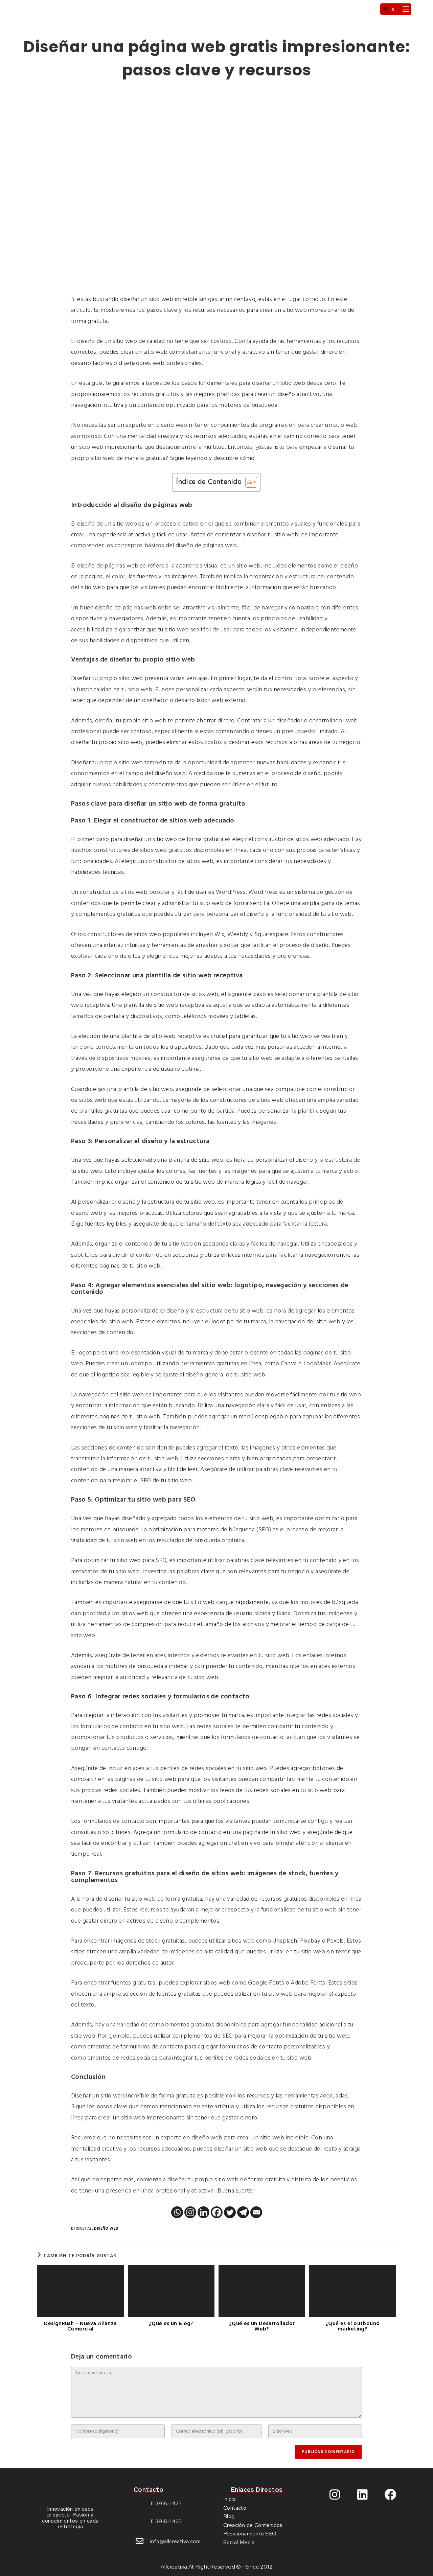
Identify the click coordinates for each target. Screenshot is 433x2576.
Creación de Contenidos (253, 2525)
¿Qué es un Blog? (171, 2324)
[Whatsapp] (177, 2212)
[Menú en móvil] (403, 9)
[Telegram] (243, 2212)
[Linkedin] (203, 2212)
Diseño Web (106, 2229)
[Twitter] (230, 2212)
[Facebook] (217, 2212)
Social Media (239, 2542)
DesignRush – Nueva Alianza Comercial (80, 2326)
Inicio (230, 2499)
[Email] (256, 2212)
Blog (229, 2516)
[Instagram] (190, 2212)
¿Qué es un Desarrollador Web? (262, 2326)
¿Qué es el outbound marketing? (353, 2326)
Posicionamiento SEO (250, 2534)
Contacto (235, 2508)
